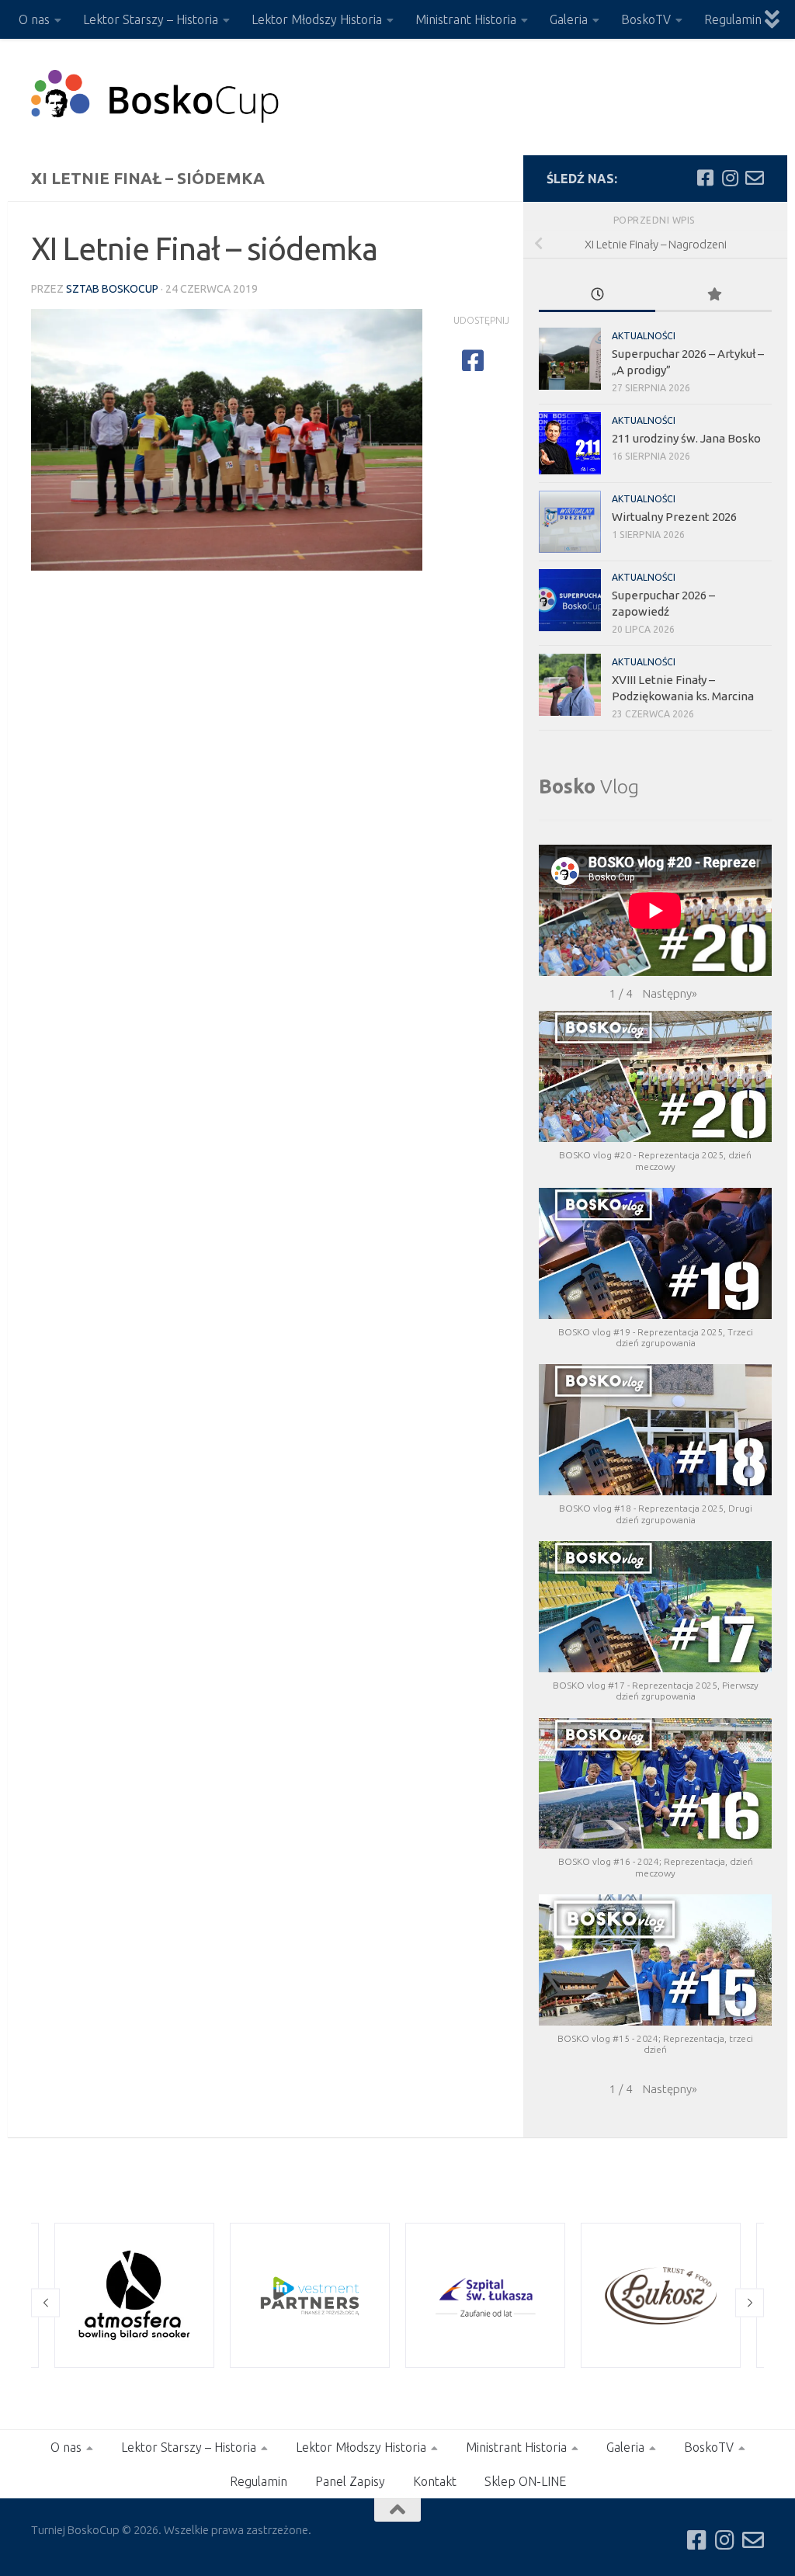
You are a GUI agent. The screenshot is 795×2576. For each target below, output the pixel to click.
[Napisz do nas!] (755, 178)
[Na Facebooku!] (705, 178)
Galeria (569, 19)
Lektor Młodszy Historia (317, 19)
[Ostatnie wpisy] (597, 295)
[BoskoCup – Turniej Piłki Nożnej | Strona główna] (156, 97)
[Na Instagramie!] (730, 178)
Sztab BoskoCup (112, 289)
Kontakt (435, 2481)
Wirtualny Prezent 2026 (674, 517)
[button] (670, 994)
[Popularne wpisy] (713, 295)
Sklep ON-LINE (525, 2481)
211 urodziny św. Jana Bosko (686, 438)
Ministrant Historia (466, 19)
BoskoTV (646, 19)
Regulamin (733, 19)
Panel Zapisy (350, 2481)
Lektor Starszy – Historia (151, 19)
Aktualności (644, 336)
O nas (34, 19)
